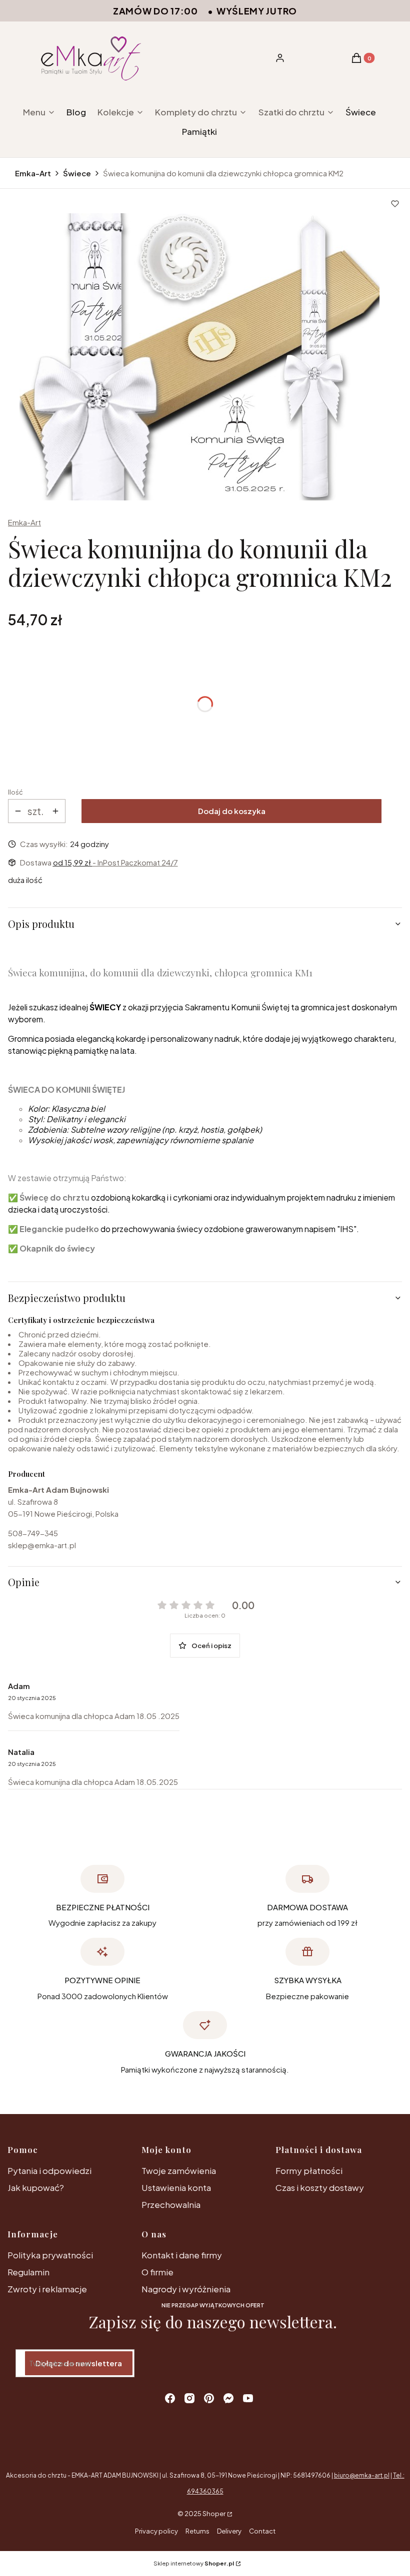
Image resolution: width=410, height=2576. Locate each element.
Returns (197, 2531)
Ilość (15, 792)
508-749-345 (33, 1533)
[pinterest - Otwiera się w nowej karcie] (209, 2398)
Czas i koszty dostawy (320, 2187)
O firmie (157, 2272)
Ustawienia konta (176, 2187)
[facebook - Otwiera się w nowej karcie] (170, 2398)
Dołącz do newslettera (79, 2363)
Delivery (229, 2531)
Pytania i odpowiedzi (49, 2170)
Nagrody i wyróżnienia (186, 2289)
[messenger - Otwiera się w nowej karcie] (228, 2398)
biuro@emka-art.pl (362, 2475)
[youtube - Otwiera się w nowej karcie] (248, 2398)
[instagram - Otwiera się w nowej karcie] (189, 2398)
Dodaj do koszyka (232, 811)
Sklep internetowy (194, 2563)
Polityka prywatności (50, 2255)
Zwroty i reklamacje (47, 2289)
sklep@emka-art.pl (42, 1545)
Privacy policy (156, 2531)
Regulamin (28, 2272)
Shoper (214, 2514)
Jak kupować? (36, 2187)
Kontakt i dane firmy (182, 2255)
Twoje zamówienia (179, 2170)
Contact (262, 2531)
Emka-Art (33, 173)
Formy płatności (309, 2170)
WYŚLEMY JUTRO (257, 11)
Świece (77, 173)
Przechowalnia (171, 2204)
